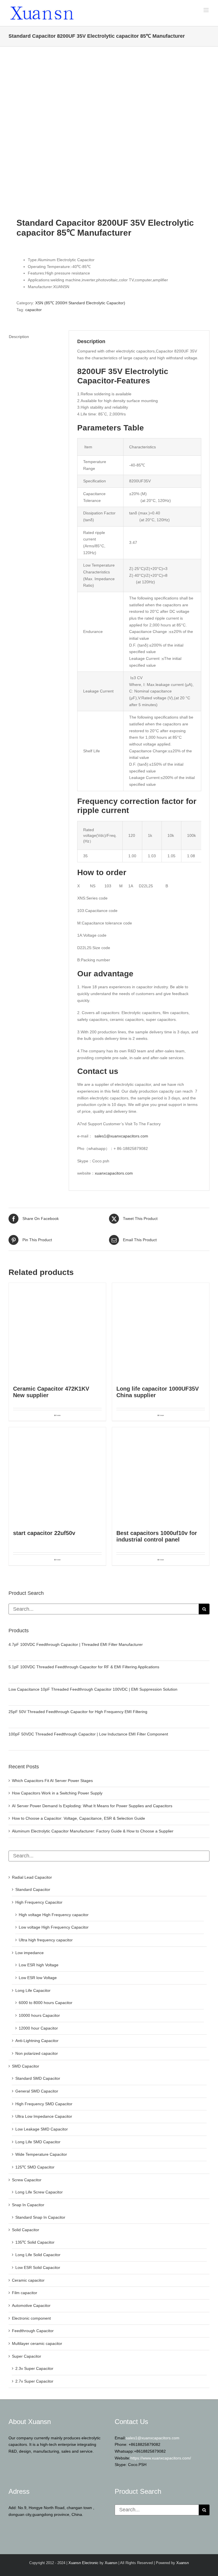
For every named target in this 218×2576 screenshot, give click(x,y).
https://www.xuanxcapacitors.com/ (161, 2458)
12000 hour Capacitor (38, 2028)
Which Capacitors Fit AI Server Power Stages (52, 1781)
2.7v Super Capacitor (34, 2381)
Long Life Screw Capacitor (39, 2192)
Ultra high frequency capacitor (46, 1940)
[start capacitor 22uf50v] (57, 1476)
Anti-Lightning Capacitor (37, 2041)
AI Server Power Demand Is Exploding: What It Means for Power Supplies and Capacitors (92, 1806)
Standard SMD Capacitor (38, 2078)
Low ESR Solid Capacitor (38, 2267)
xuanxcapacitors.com (114, 1173)
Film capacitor (25, 2293)
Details (58, 1415)
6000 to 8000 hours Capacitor (46, 2003)
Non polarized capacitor (37, 2053)
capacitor (33, 310)
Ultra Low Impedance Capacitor (44, 2116)
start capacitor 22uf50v (44, 1533)
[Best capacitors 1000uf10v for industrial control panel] (161, 1476)
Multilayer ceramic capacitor (37, 2343)
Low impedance (30, 1953)
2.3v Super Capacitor (34, 2368)
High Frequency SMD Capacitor (44, 2104)
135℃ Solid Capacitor (35, 2242)
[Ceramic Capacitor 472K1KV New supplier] (57, 1331)
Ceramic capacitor (28, 2280)
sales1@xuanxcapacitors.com (121, 1136)
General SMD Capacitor (37, 2091)
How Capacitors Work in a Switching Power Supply (57, 1793)
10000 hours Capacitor (39, 2015)
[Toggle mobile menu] (207, 10)
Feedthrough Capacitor (33, 2331)
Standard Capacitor (33, 1889)
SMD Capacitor (26, 2066)
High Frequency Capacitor (39, 1902)
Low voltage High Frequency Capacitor (54, 1927)
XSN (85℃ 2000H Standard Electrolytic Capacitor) (80, 303)
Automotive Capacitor (31, 2305)
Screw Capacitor (27, 2180)
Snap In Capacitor (28, 2205)
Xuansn (111, 2563)
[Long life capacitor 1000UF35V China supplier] (161, 1331)
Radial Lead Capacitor (32, 1877)
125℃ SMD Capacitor (35, 2167)
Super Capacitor (27, 2356)
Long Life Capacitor (33, 1990)
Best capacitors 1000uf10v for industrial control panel (157, 1536)
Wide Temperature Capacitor (41, 2154)
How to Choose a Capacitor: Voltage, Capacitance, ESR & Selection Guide (78, 1818)
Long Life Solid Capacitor (38, 2255)
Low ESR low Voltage (38, 1978)
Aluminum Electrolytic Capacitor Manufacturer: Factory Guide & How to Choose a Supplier (93, 1831)
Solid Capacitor (26, 2230)
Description (19, 337)
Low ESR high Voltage (39, 1965)
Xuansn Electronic (83, 2563)
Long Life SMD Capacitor (38, 2142)
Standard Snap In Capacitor (40, 2217)
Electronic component (31, 2318)
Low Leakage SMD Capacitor (42, 2129)
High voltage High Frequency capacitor (54, 1915)
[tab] (35, 337)
